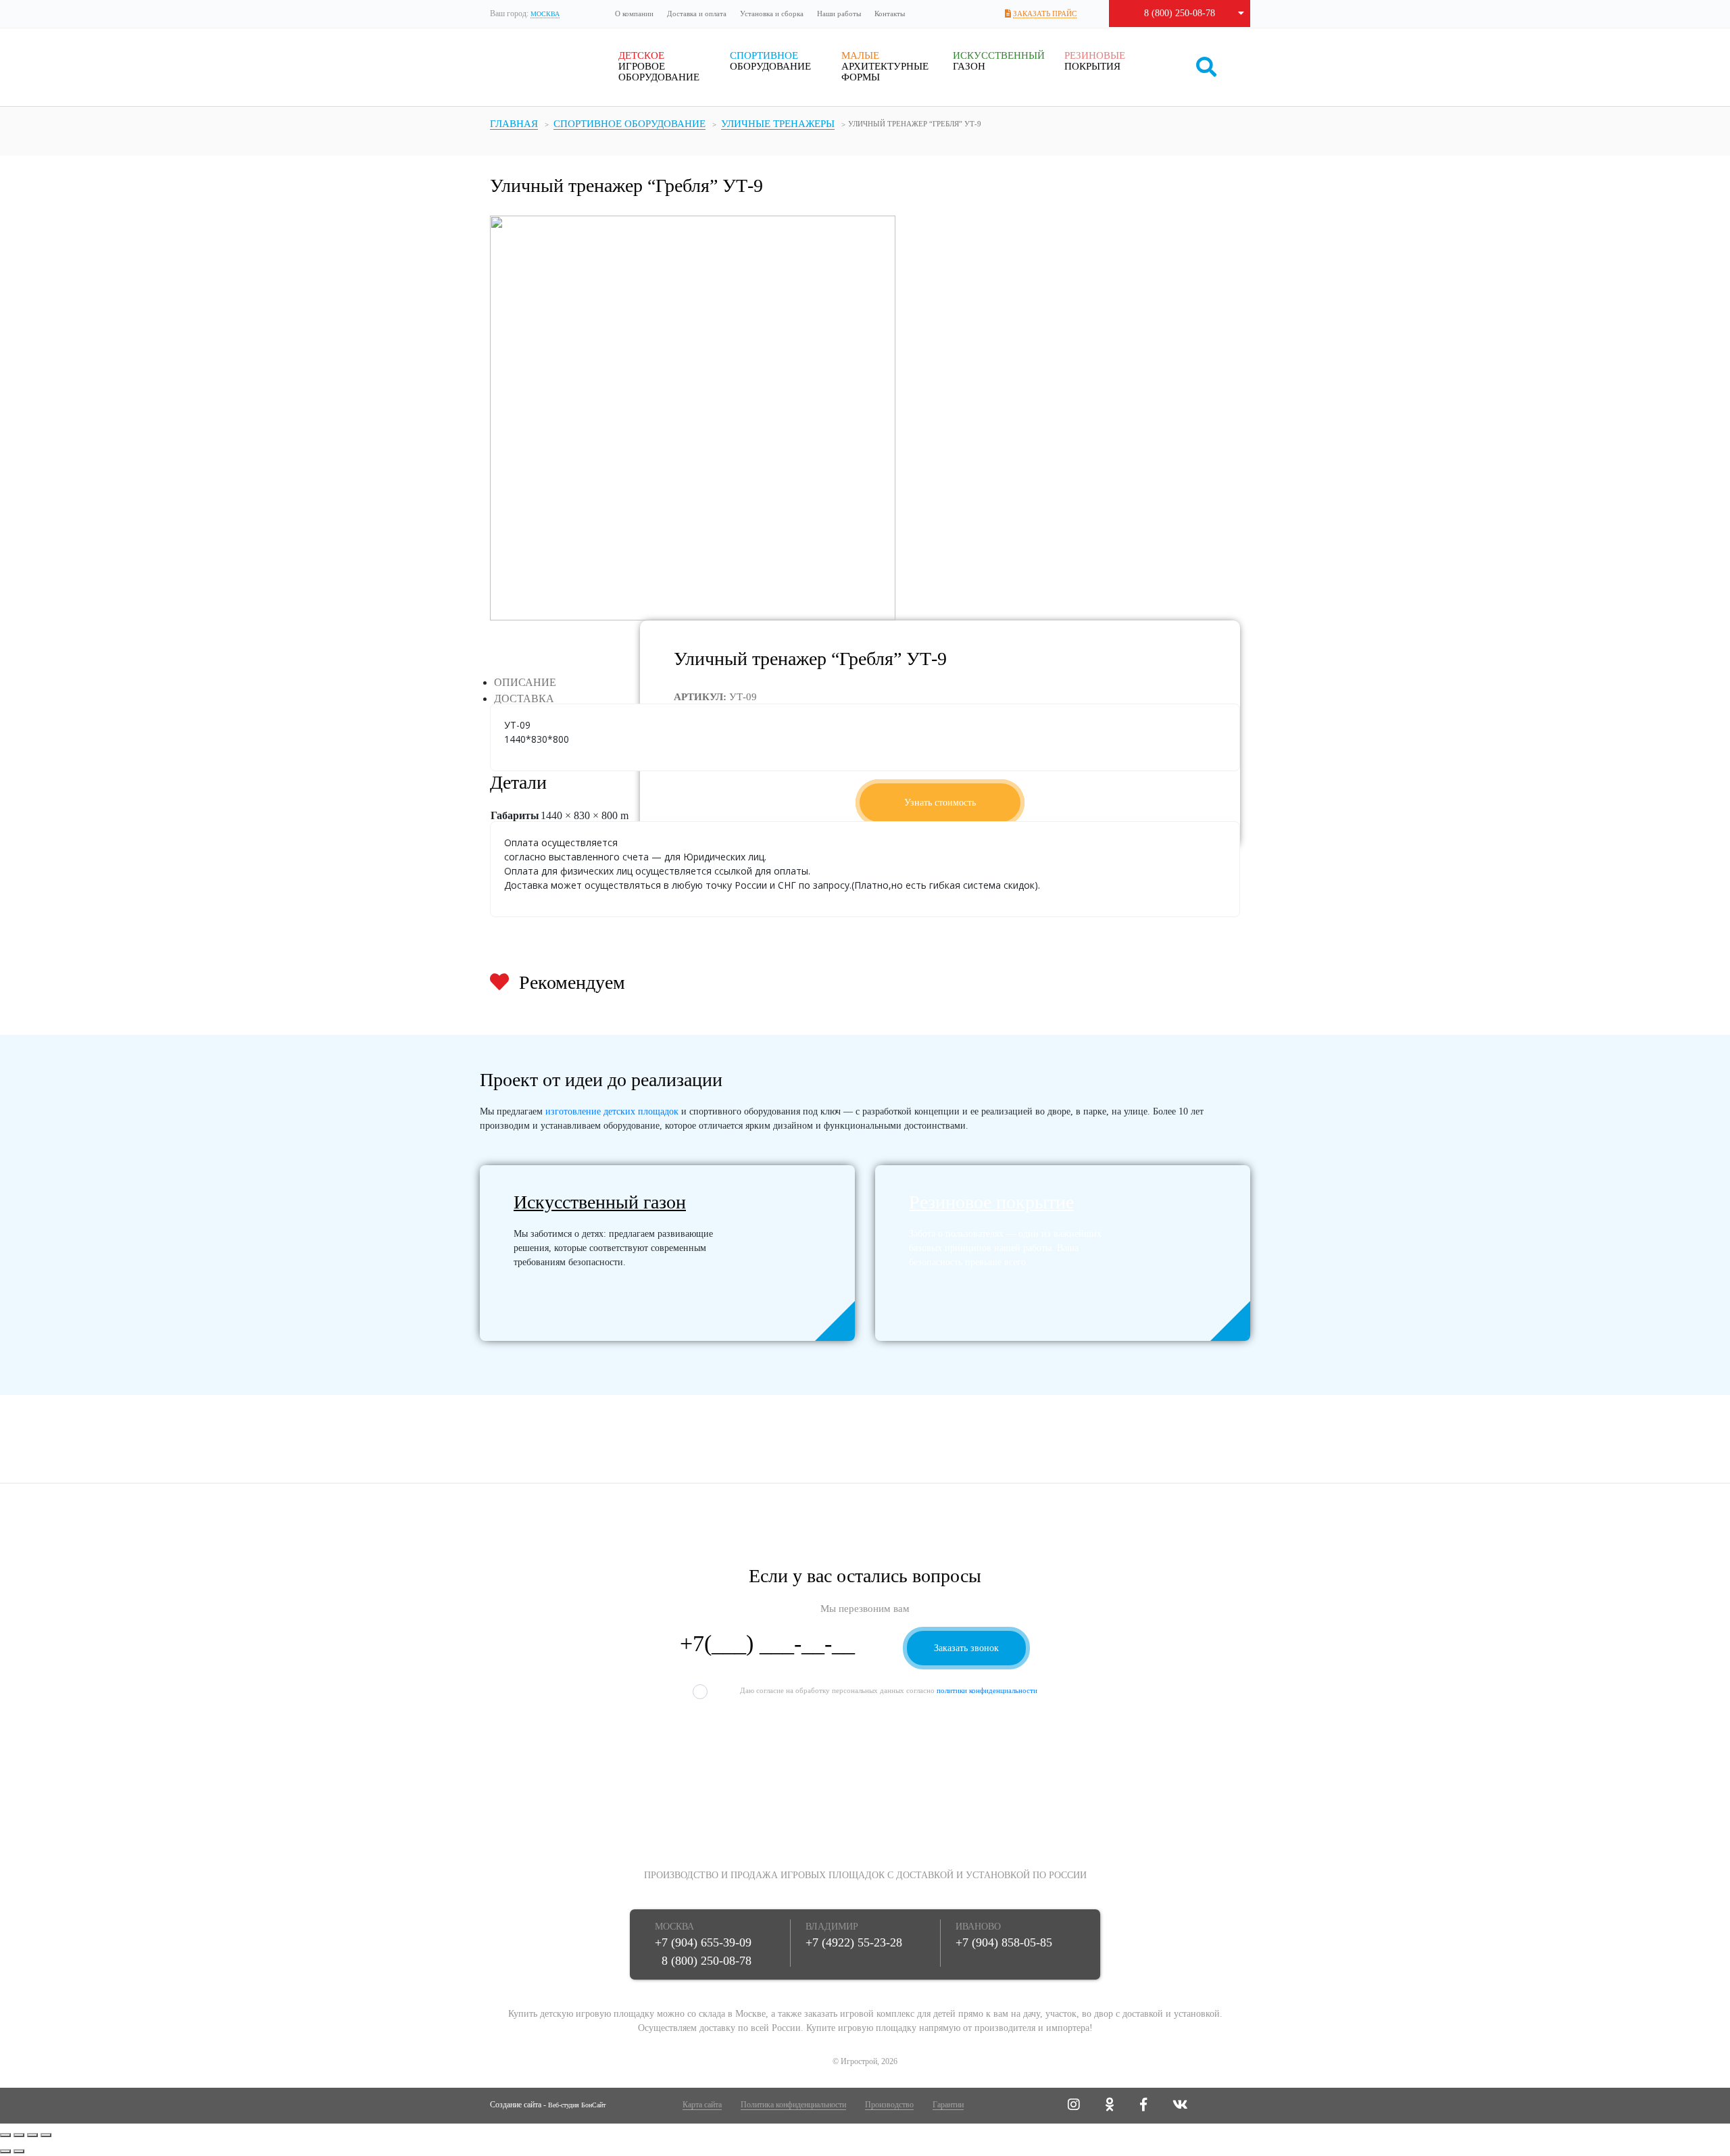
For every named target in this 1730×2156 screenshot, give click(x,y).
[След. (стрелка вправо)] (19, 2151)
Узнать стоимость (940, 803)
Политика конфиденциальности (793, 2105)
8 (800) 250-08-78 (1180, 13)
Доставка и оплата (697, 14)
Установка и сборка (772, 14)
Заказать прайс (1045, 14)
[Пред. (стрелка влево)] (5, 2151)
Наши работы (839, 14)
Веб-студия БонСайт (577, 2105)
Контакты (890, 14)
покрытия (1095, 61)
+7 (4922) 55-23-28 (854, 1942)
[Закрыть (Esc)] (5, 2135)
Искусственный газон (600, 1202)
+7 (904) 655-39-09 (703, 1942)
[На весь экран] (32, 2135)
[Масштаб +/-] (46, 2135)
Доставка (524, 699)
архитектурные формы (885, 66)
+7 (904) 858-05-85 (1004, 1942)
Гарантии (948, 2105)
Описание (525, 682)
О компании (634, 14)
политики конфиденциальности (987, 1690)
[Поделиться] (19, 2135)
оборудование (770, 61)
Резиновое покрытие (991, 1202)
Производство (889, 2105)
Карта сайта (702, 2105)
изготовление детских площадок (612, 1111)
